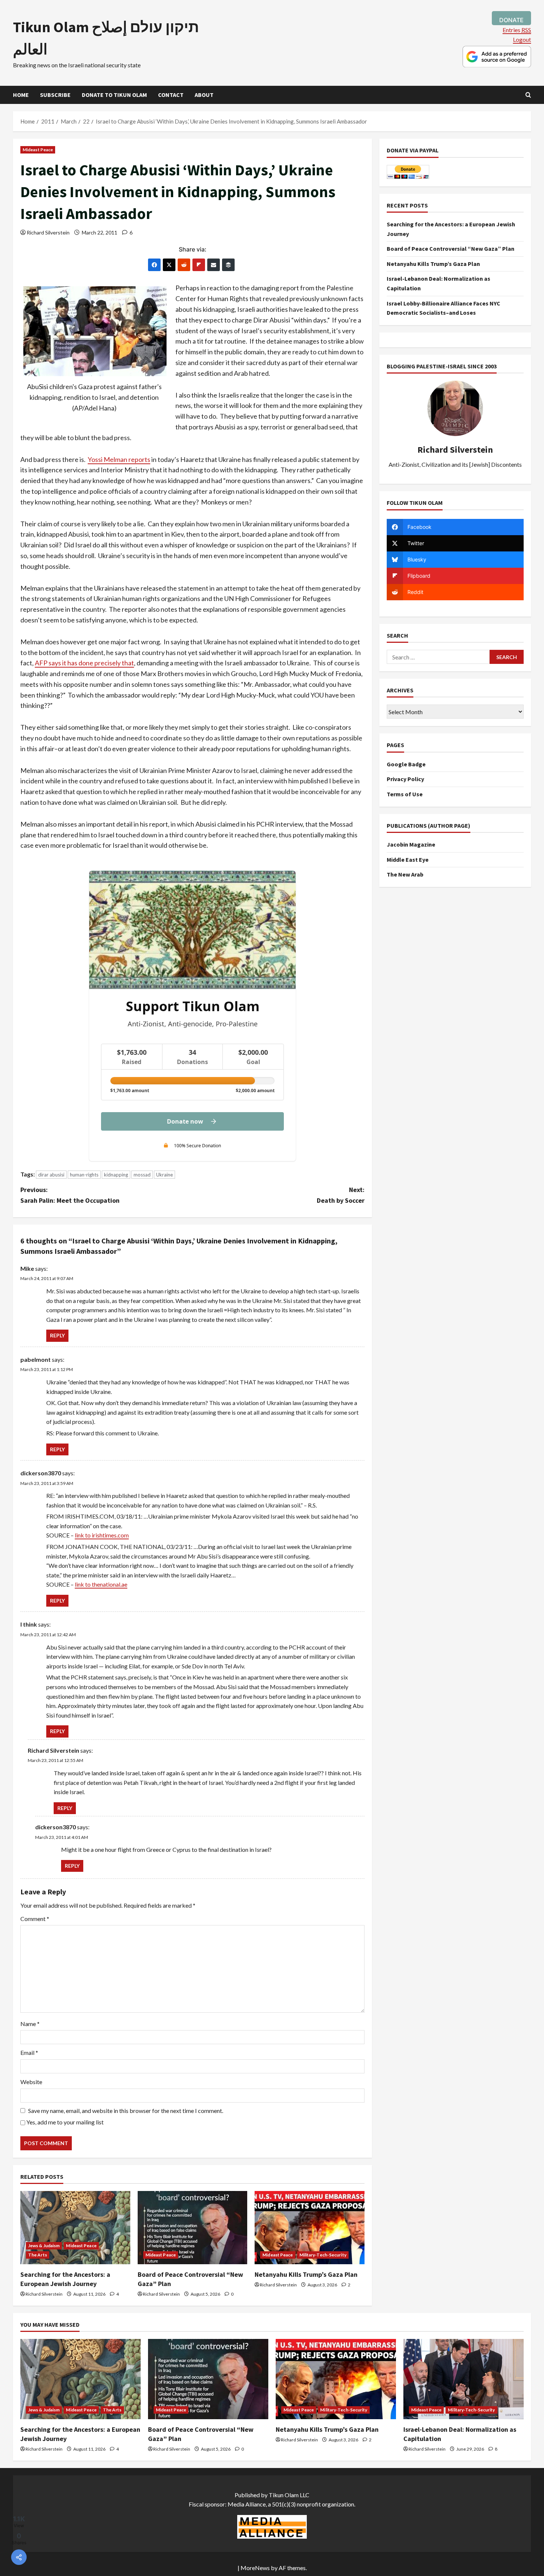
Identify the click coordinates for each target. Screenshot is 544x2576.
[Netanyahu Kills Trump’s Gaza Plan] (310, 2228)
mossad (142, 1175)
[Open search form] (528, 95)
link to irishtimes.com (102, 1535)
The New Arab (405, 874)
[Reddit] (184, 265)
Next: (341, 1195)
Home (21, 95)
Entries (517, 30)
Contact (171, 95)
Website (31, 2082)
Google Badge (406, 764)
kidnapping (116, 1175)
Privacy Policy (405, 779)
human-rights (84, 1175)
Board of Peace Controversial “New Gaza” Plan (451, 249)
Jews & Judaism (44, 2246)
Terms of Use (405, 794)
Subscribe (55, 95)
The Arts (38, 2255)
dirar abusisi (51, 1175)
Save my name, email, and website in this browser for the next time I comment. (126, 2111)
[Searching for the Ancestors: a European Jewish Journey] (75, 2228)
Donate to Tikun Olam (114, 95)
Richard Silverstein (48, 232)
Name (30, 2024)
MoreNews (255, 2568)
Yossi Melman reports (119, 459)
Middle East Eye (408, 860)
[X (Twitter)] (169, 265)
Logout (522, 39)
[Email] (214, 265)
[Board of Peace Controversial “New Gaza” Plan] (193, 2228)
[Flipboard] (199, 265)
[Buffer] (228, 265)
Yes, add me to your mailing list (64, 2122)
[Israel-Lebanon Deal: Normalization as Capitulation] (464, 2379)
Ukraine (164, 1175)
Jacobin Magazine (411, 844)
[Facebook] (154, 265)
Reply (57, 1335)
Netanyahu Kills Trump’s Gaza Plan (306, 2274)
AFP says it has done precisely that (84, 663)
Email (29, 2052)
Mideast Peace (38, 150)
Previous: (70, 1195)
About (204, 95)
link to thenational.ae (101, 1584)
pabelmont (36, 1359)
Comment (35, 1919)
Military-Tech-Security (323, 2255)
